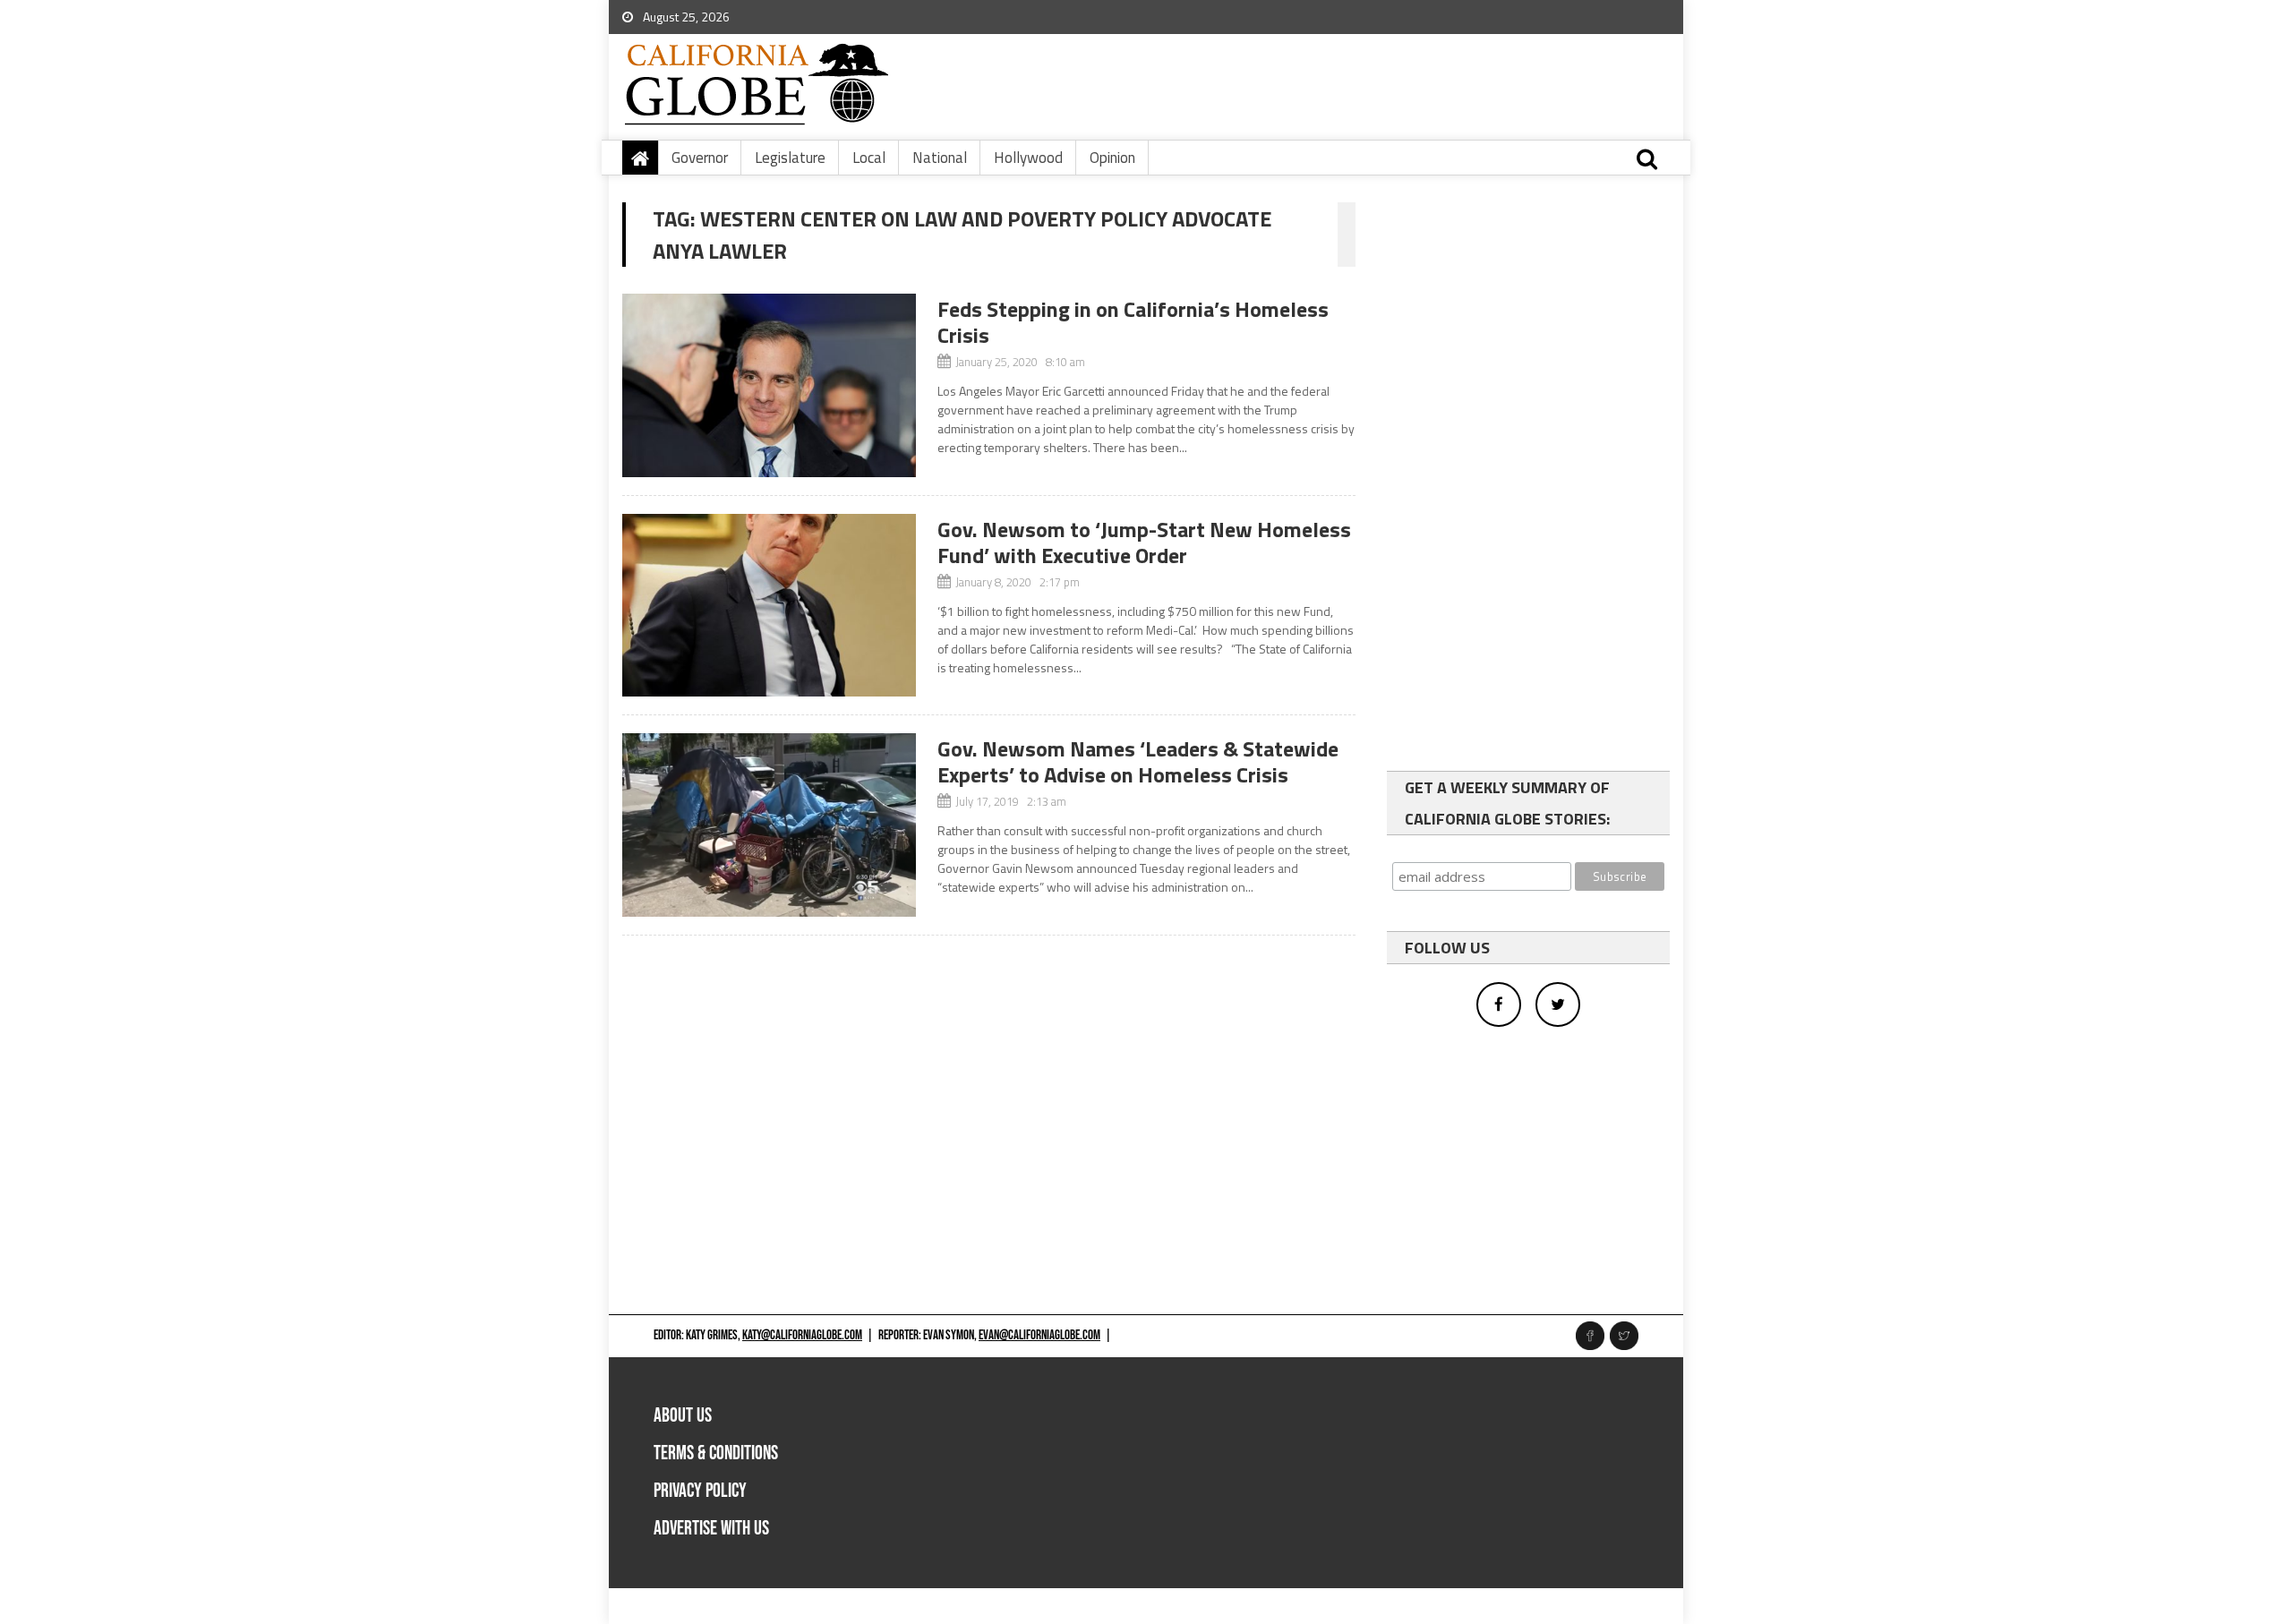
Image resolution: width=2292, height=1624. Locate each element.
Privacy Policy (700, 1491)
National (940, 158)
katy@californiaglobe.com (802, 1335)
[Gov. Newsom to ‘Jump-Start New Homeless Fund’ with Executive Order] (769, 606)
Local (869, 158)
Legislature (790, 158)
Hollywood (1028, 158)
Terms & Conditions (716, 1453)
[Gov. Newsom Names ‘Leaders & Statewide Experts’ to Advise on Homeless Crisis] (769, 825)
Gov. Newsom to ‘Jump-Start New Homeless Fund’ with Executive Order (1144, 542)
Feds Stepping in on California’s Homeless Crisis (1133, 322)
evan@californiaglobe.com (1039, 1335)
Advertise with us (711, 1529)
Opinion (1112, 158)
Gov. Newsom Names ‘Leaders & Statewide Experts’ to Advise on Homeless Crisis (1138, 761)
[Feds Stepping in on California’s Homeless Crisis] (769, 385)
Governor (700, 158)
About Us (683, 1416)
